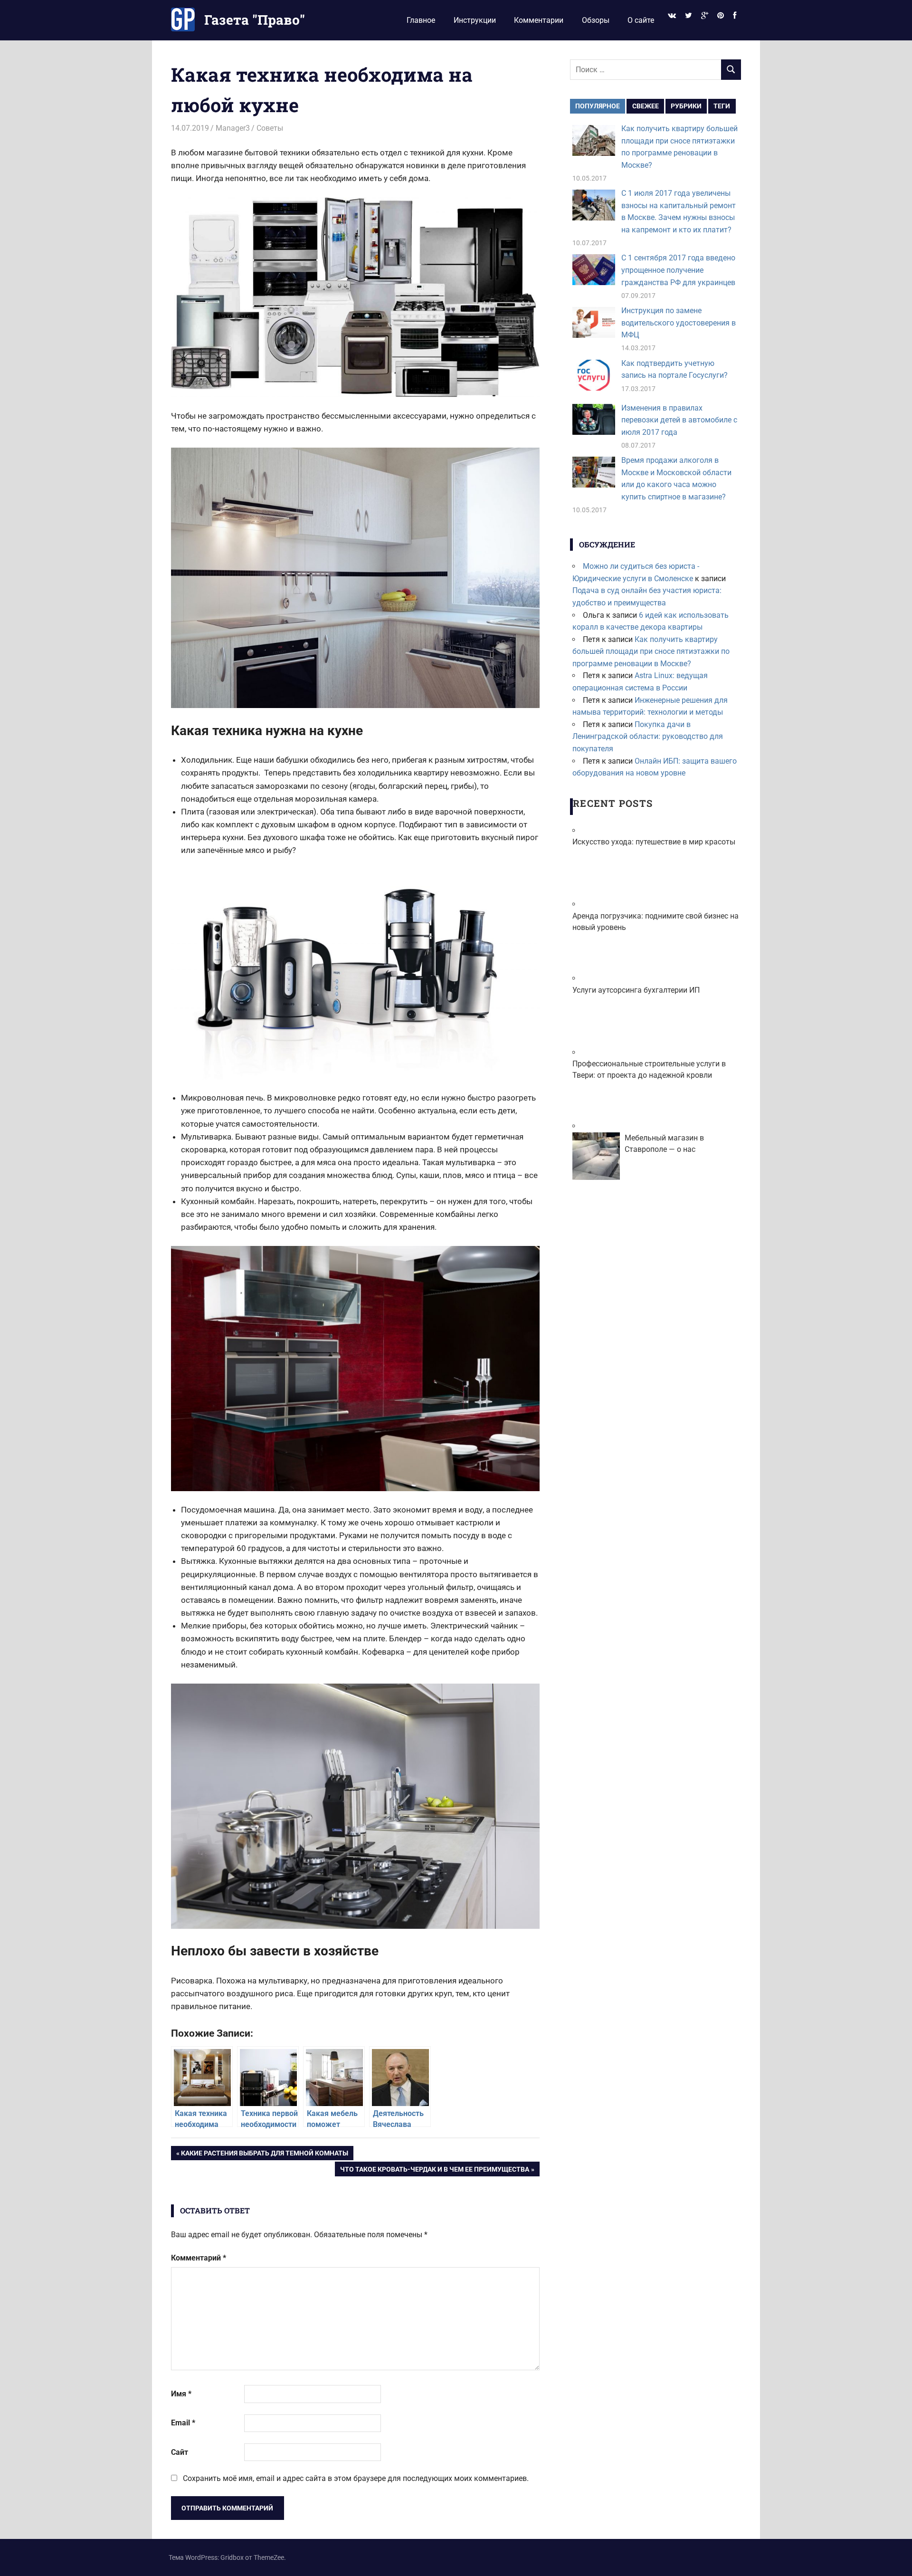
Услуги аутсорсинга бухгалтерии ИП (636, 990)
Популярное (598, 106)
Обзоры (596, 20)
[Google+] (704, 16)
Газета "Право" (255, 20)
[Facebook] (735, 16)
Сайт (180, 2452)
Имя (181, 2394)
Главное (421, 20)
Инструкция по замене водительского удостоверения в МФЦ (679, 323)
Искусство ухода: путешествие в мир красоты (654, 842)
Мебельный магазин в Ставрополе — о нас (664, 1144)
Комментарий (199, 2258)
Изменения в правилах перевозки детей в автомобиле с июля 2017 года (679, 420)
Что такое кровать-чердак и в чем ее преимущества (434, 2171)
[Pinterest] (721, 16)
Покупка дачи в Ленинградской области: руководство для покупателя (648, 737)
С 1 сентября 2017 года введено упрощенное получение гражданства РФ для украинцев (678, 270)
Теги (722, 106)
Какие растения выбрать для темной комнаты (264, 2155)
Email (183, 2423)
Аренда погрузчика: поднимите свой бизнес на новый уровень (655, 922)
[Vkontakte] (672, 16)
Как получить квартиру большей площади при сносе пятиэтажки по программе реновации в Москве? (651, 651)
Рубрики (686, 106)
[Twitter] (688, 16)
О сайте (641, 20)
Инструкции (475, 20)
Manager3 (233, 128)
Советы (270, 128)
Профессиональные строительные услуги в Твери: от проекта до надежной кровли (649, 1069)
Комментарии (539, 20)
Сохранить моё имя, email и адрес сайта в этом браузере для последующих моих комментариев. (356, 2478)
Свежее (646, 106)
